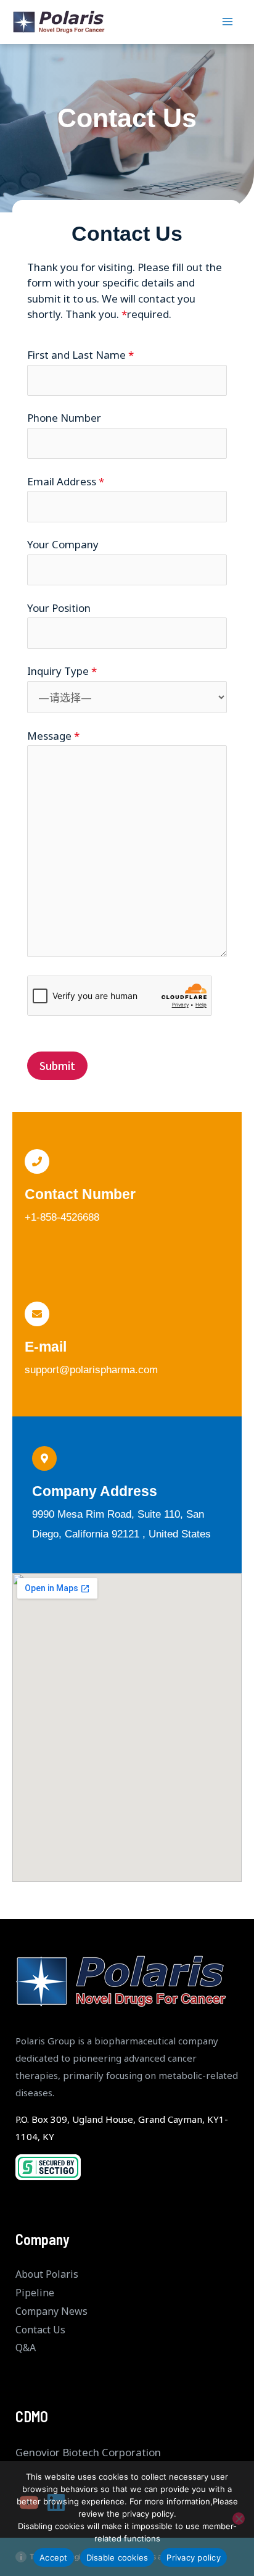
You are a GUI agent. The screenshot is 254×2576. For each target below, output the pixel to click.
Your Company (63, 544)
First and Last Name (80, 355)
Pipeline (35, 2293)
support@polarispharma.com (91, 1370)
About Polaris (47, 2274)
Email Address (66, 481)
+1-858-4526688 (62, 1217)
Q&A (26, 2348)
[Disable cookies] (239, 2519)
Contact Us (40, 2330)
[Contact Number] (37, 1161)
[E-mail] (37, 1314)
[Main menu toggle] (228, 22)
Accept (54, 2557)
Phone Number (64, 418)
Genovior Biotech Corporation (88, 2452)
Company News (51, 2311)
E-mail (46, 1347)
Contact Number (80, 1194)
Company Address (95, 1491)
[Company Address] (44, 1458)
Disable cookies (117, 2557)
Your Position (59, 608)
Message (53, 736)
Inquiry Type (62, 671)
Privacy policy (194, 2557)
